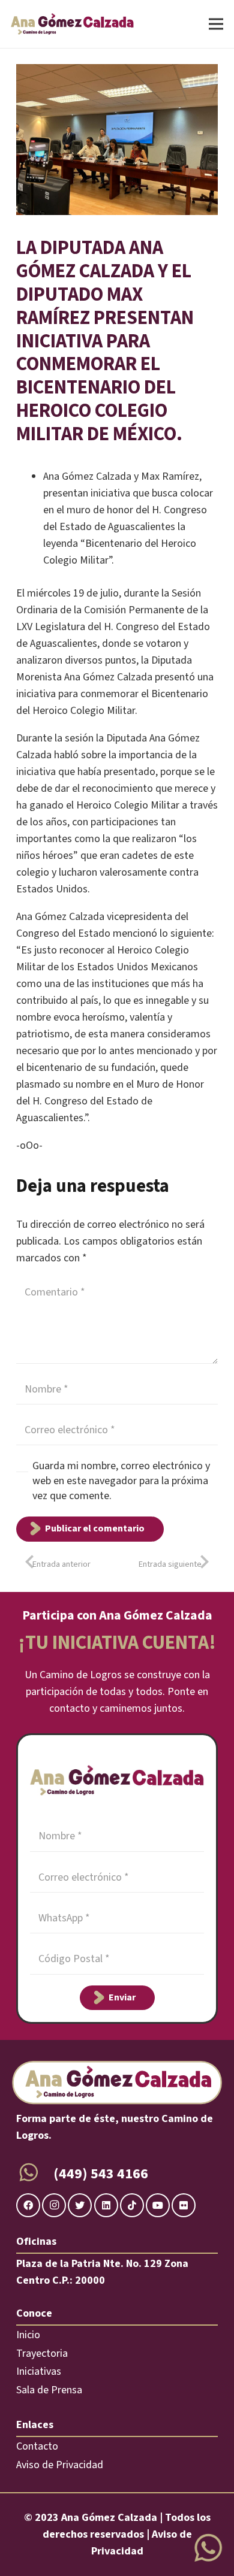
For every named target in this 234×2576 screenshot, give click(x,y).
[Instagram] (54, 2205)
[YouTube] (158, 2205)
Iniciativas (39, 2371)
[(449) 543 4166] (35, 2174)
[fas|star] (208, 2549)
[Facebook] (28, 2205)
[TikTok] (132, 2205)
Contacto (37, 2446)
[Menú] (216, 24)
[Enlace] (72, 24)
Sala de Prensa (49, 2390)
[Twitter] (80, 2205)
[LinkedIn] (106, 2205)
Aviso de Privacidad (60, 2465)
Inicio (28, 2335)
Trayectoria (42, 2353)
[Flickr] (184, 2205)
